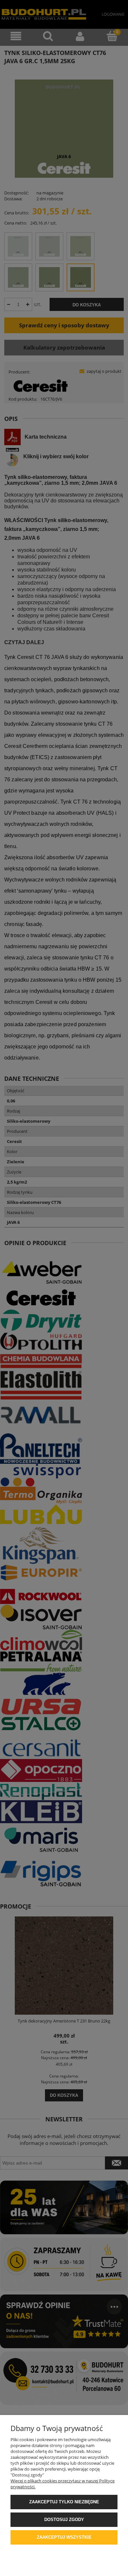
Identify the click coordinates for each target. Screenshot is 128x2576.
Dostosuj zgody (64, 2520)
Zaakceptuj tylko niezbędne (64, 2502)
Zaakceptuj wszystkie (64, 2537)
